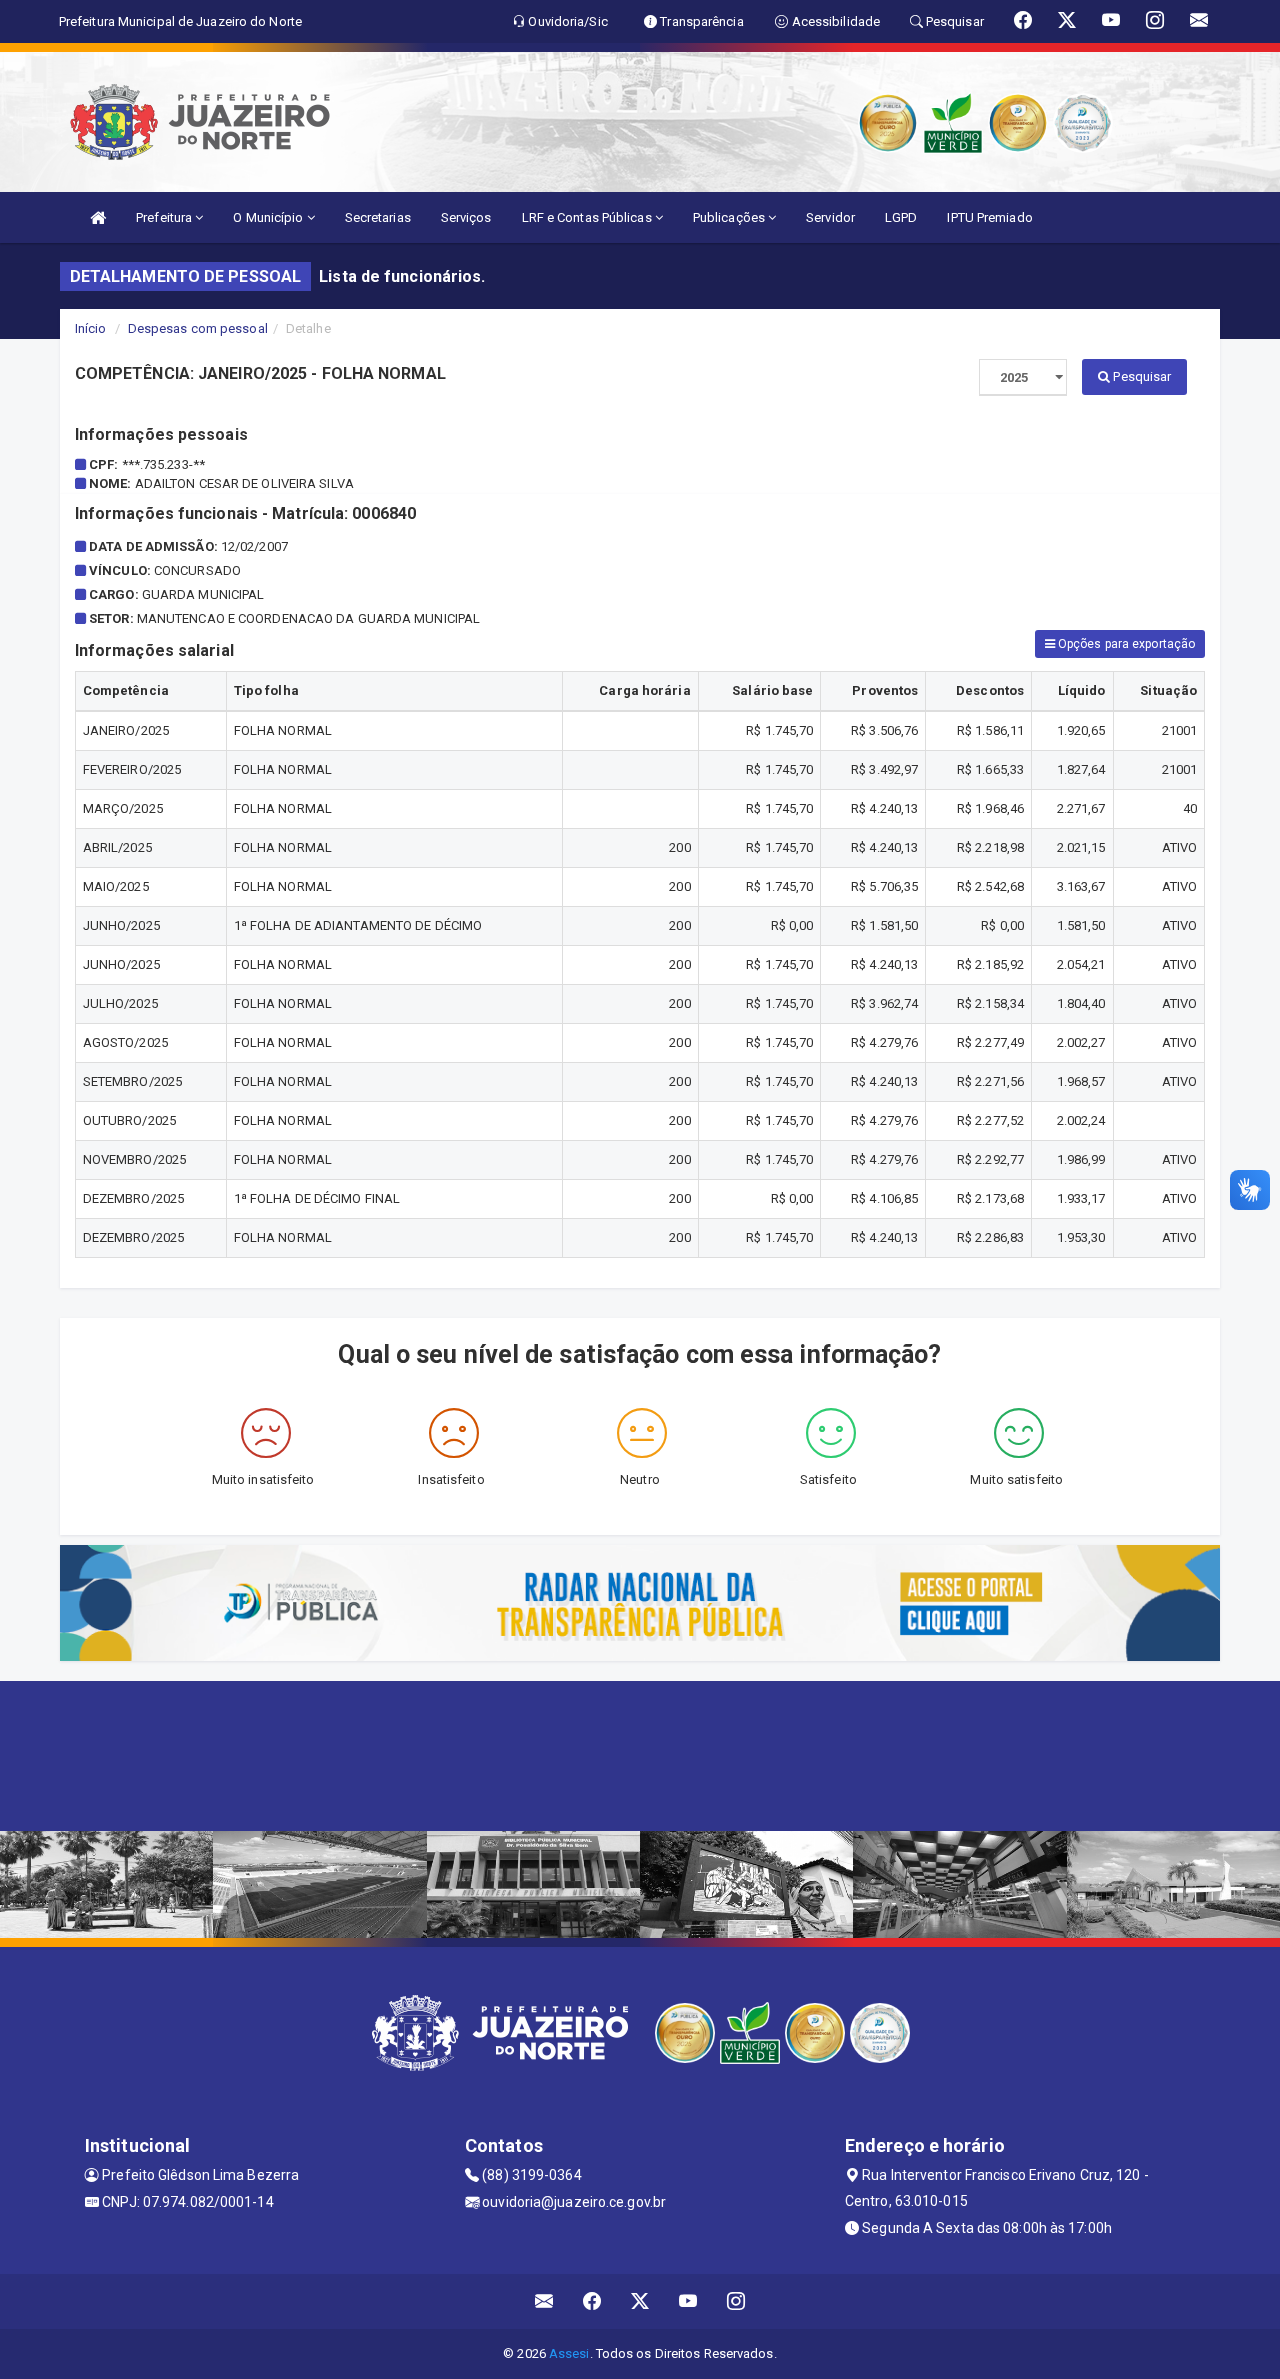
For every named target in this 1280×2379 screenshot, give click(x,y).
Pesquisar (1140, 376)
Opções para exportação (1125, 644)
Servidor (830, 217)
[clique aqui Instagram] (736, 2301)
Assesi (569, 2353)
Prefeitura (165, 217)
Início (91, 328)
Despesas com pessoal (198, 328)
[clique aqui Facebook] (592, 2301)
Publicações (730, 217)
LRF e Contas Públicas (588, 217)
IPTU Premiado (989, 217)
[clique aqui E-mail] (544, 2301)
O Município (269, 217)
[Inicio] (98, 217)
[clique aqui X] (640, 2301)
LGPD (901, 217)
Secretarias (378, 217)
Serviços (466, 217)
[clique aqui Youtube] (688, 2301)
